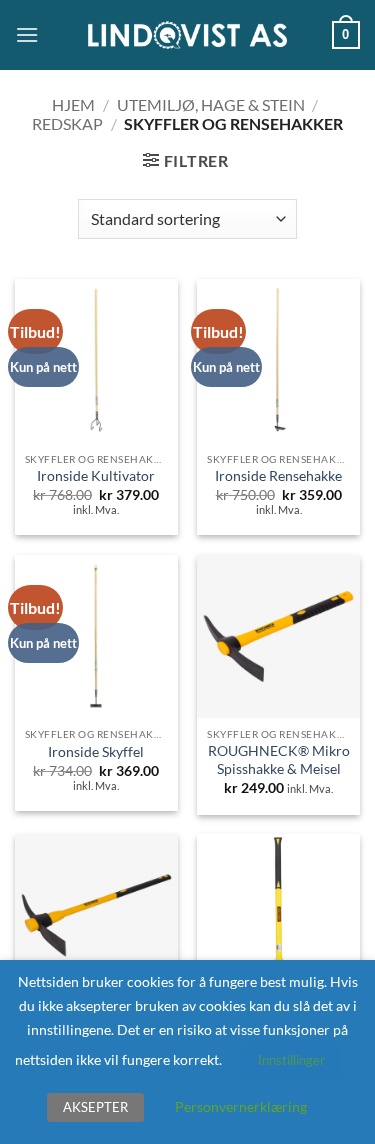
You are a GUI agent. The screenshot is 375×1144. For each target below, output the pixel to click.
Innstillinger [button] (291, 1060)
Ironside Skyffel (96, 752)
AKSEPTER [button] (95, 1107)
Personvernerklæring (241, 1106)
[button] (27, 34)
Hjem (73, 104)
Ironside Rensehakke (278, 476)
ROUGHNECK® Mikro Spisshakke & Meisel (279, 760)
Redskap (67, 123)
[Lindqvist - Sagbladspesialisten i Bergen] (188, 35)
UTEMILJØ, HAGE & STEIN (211, 104)
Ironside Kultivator (96, 476)
